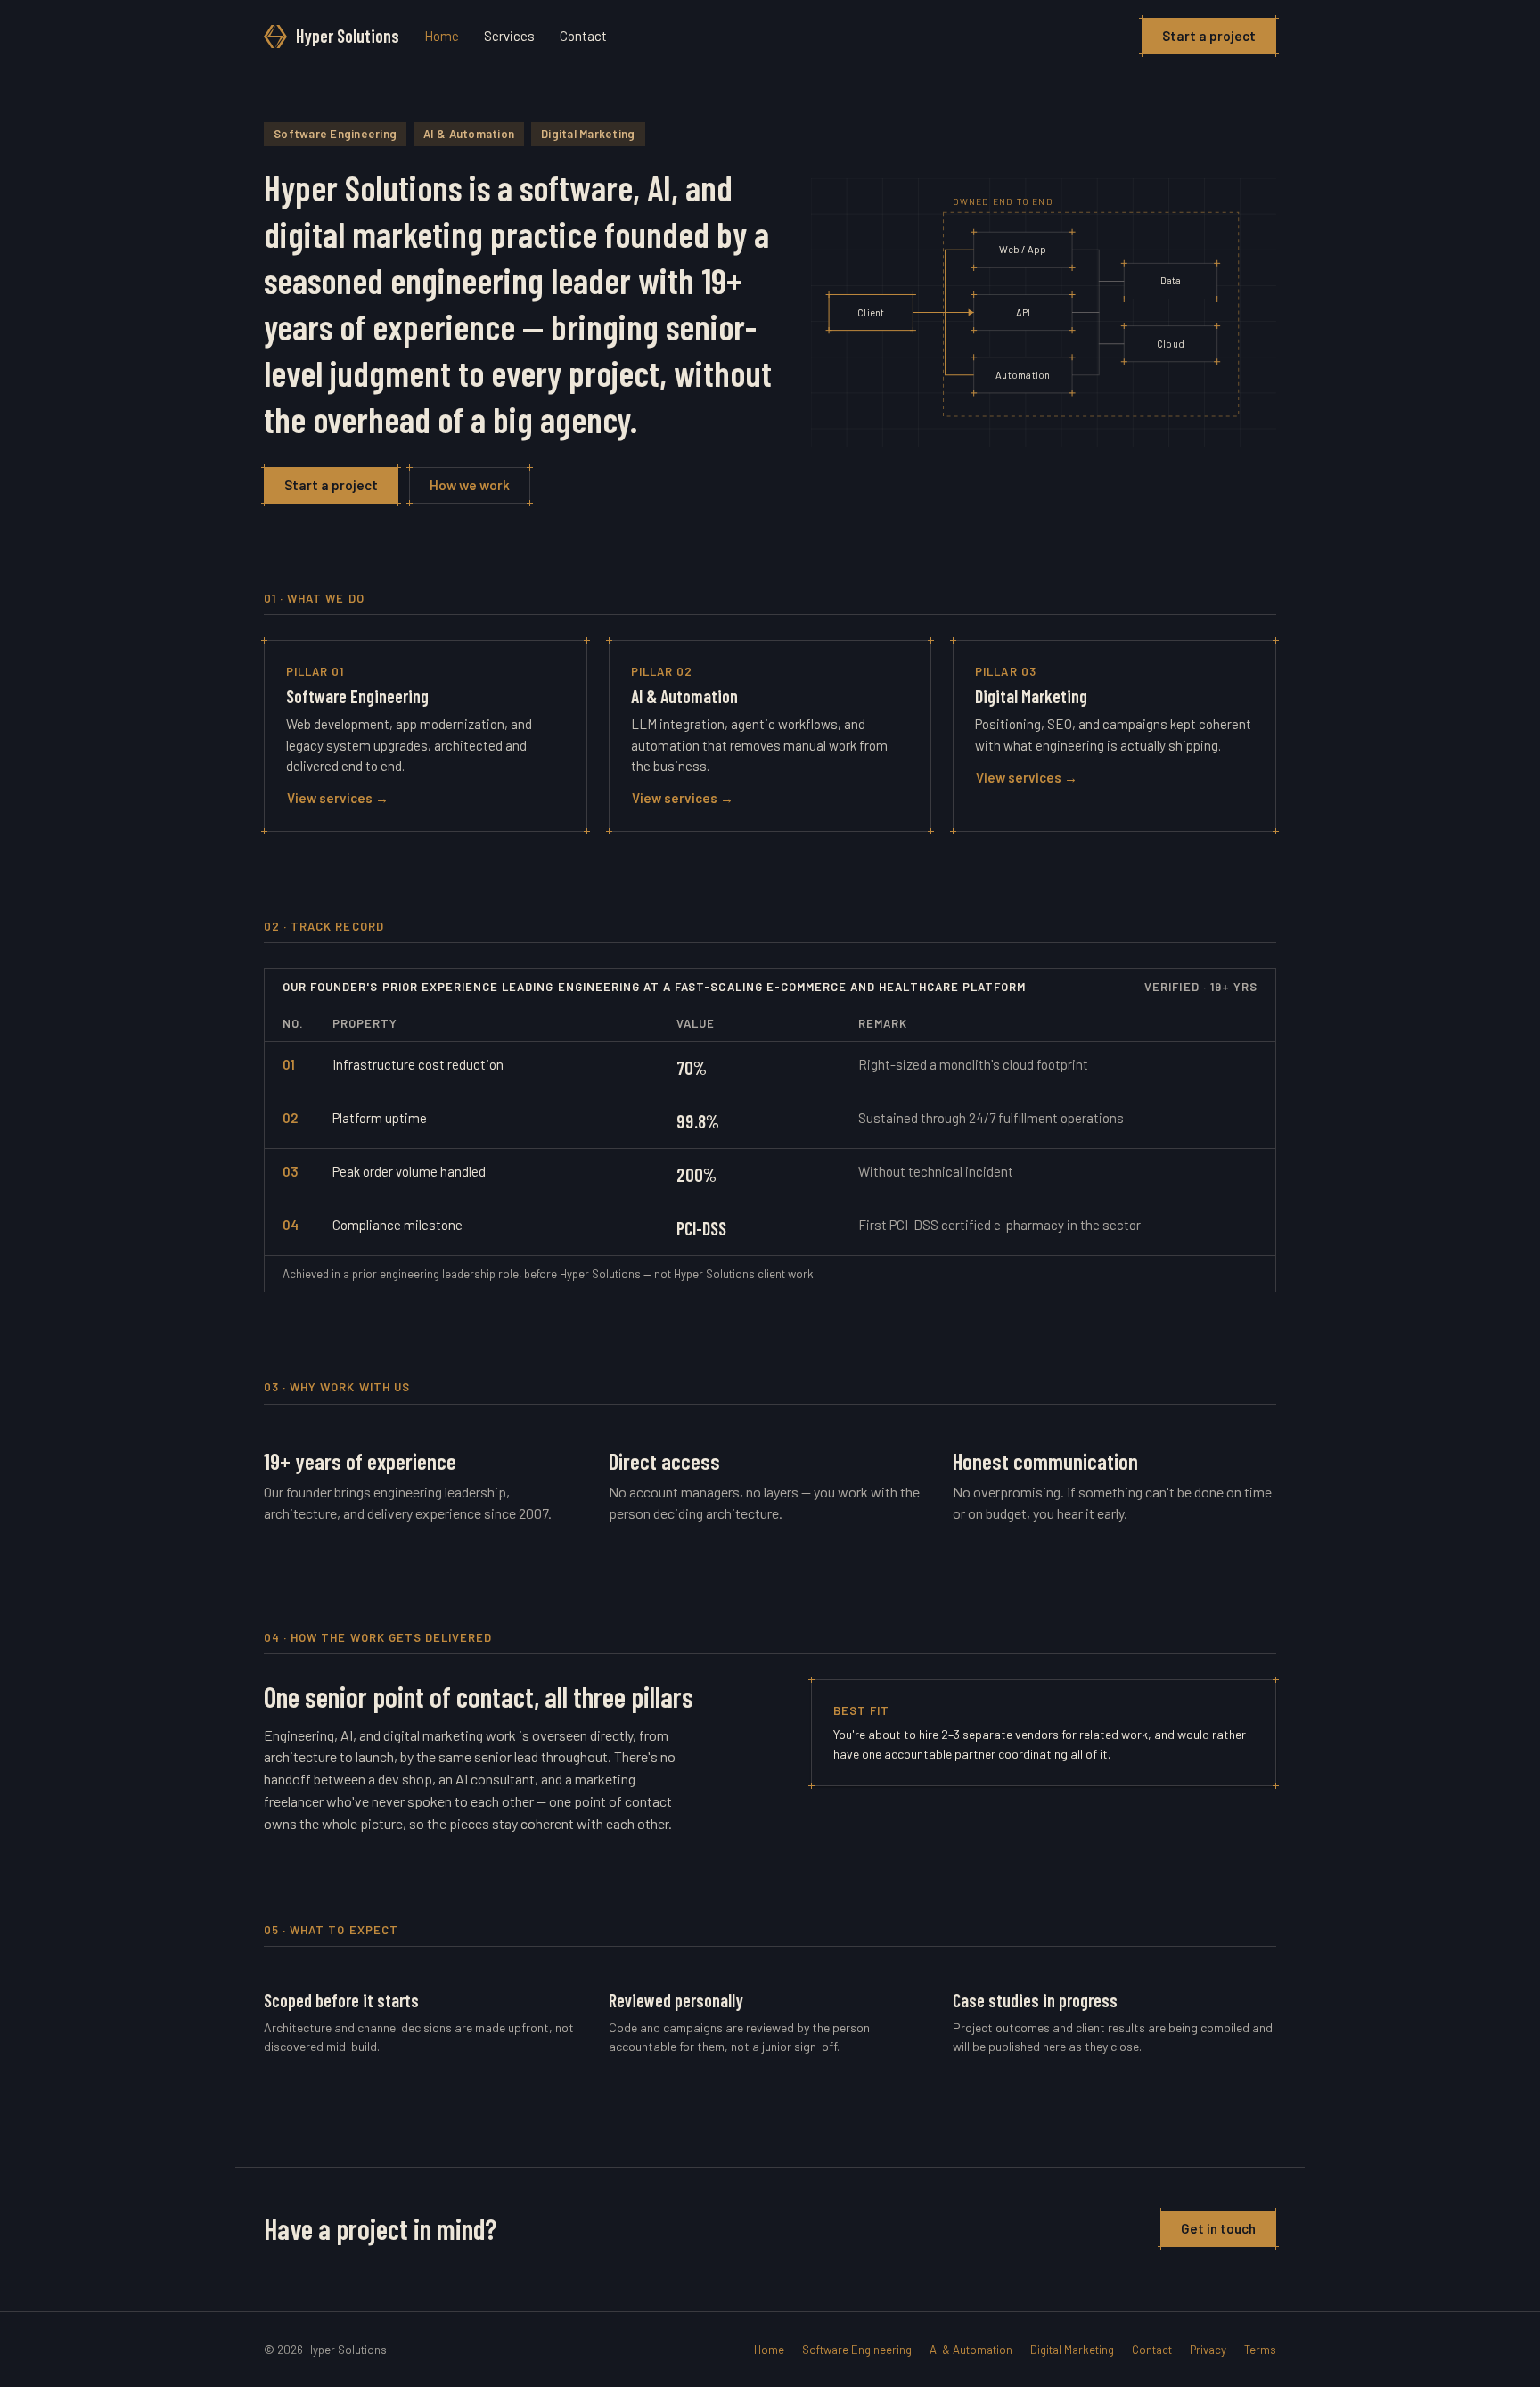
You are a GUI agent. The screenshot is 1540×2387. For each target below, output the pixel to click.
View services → (338, 798)
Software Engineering (857, 2350)
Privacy (1208, 2350)
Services (509, 36)
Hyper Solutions (348, 36)
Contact (583, 36)
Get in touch (1218, 2228)
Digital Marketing (1072, 2350)
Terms (1260, 2350)
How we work (470, 485)
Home (442, 36)
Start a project (1209, 36)
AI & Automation (971, 2350)
